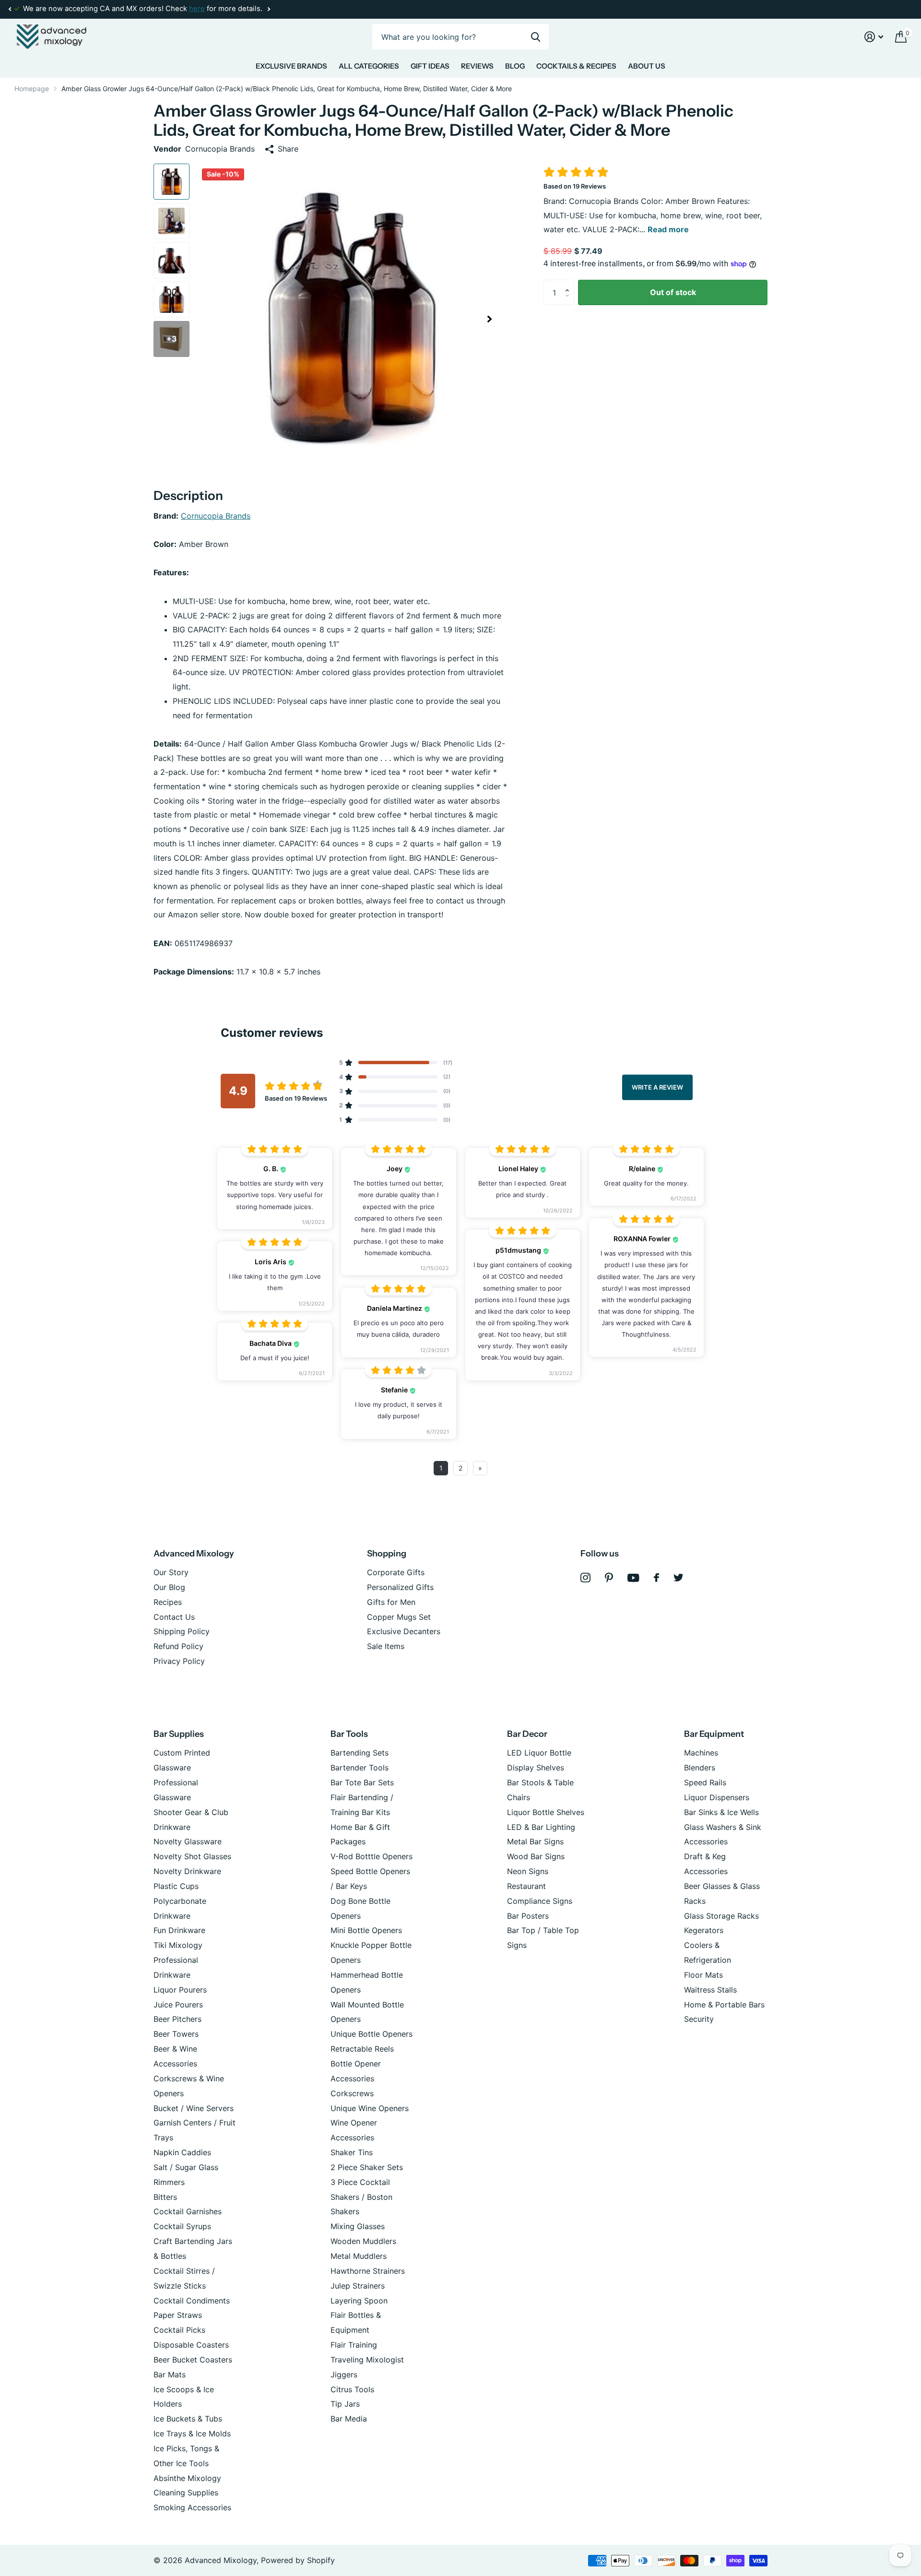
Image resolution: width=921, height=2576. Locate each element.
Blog (515, 66)
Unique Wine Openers (370, 2108)
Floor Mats (703, 1975)
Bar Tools (349, 1734)
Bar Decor (527, 1734)
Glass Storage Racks (721, 1916)
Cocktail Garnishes (188, 2211)
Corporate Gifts (396, 1572)
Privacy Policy (179, 1661)
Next (269, 9)
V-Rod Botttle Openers (372, 1856)
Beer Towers (176, 2034)
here (197, 9)
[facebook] (656, 1578)
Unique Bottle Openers (372, 2034)
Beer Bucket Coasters (193, 2360)
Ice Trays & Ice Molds (192, 2434)
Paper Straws (178, 2315)
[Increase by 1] (569, 284)
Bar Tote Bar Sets (362, 1782)
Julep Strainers (358, 2286)
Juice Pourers (178, 2005)
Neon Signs (528, 1871)
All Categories (369, 66)
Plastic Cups (176, 1886)
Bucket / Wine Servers (194, 2108)
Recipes (168, 1602)
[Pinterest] (609, 1578)
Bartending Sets (360, 1753)
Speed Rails (705, 1782)
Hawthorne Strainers (368, 2271)
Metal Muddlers (359, 2256)
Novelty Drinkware (187, 1871)
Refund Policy (178, 1646)
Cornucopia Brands (216, 516)
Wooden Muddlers (363, 2241)
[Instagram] (585, 1578)
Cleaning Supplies (186, 2493)
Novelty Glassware (188, 1841)
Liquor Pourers (180, 1990)
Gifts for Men (391, 1602)
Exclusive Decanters (404, 1631)
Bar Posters (528, 1916)
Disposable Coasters (191, 2345)
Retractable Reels (362, 2049)
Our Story (171, 1572)
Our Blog (169, 1587)
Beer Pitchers (177, 2019)
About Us (647, 66)
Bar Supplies (179, 1734)
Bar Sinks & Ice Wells (721, 1812)
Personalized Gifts (400, 1587)
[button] (10, 9)
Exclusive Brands (291, 66)
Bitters (165, 2197)
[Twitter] (679, 1578)
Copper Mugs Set (399, 1617)
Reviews (477, 66)
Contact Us (174, 1617)
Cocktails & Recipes (576, 66)
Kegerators (704, 1930)
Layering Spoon (359, 2301)
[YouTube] (633, 1578)
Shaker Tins (352, 2152)
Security (699, 2019)
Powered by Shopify (298, 2560)
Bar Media (349, 2419)
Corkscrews (352, 2093)
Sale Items (386, 1646)
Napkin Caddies (182, 2152)
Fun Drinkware (179, 1930)
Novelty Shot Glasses (192, 1856)
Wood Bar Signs (536, 1856)
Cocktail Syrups (182, 2226)
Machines (701, 1753)
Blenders (700, 1768)
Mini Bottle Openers (366, 1930)
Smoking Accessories (192, 2507)
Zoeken (536, 37)
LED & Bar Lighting (541, 1827)
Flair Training (354, 2345)
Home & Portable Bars (724, 2005)
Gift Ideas (430, 66)
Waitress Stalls (710, 1990)
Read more (668, 229)
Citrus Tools (352, 2389)
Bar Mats (170, 2374)
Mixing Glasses (358, 2226)
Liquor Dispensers (717, 1797)
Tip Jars (345, 2404)
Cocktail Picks (179, 2330)
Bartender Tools (360, 1768)
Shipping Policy (182, 1631)
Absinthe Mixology (187, 2478)
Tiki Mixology (178, 1945)
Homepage (32, 89)
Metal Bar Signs (535, 1841)
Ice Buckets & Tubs (188, 2419)
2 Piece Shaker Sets (367, 2167)
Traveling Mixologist (367, 2360)
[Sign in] (874, 37)
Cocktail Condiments (192, 2301)
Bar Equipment (714, 1734)
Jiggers (344, 2374)
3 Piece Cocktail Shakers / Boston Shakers (361, 2197)
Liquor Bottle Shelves (546, 1812)
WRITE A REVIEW (657, 1087)
